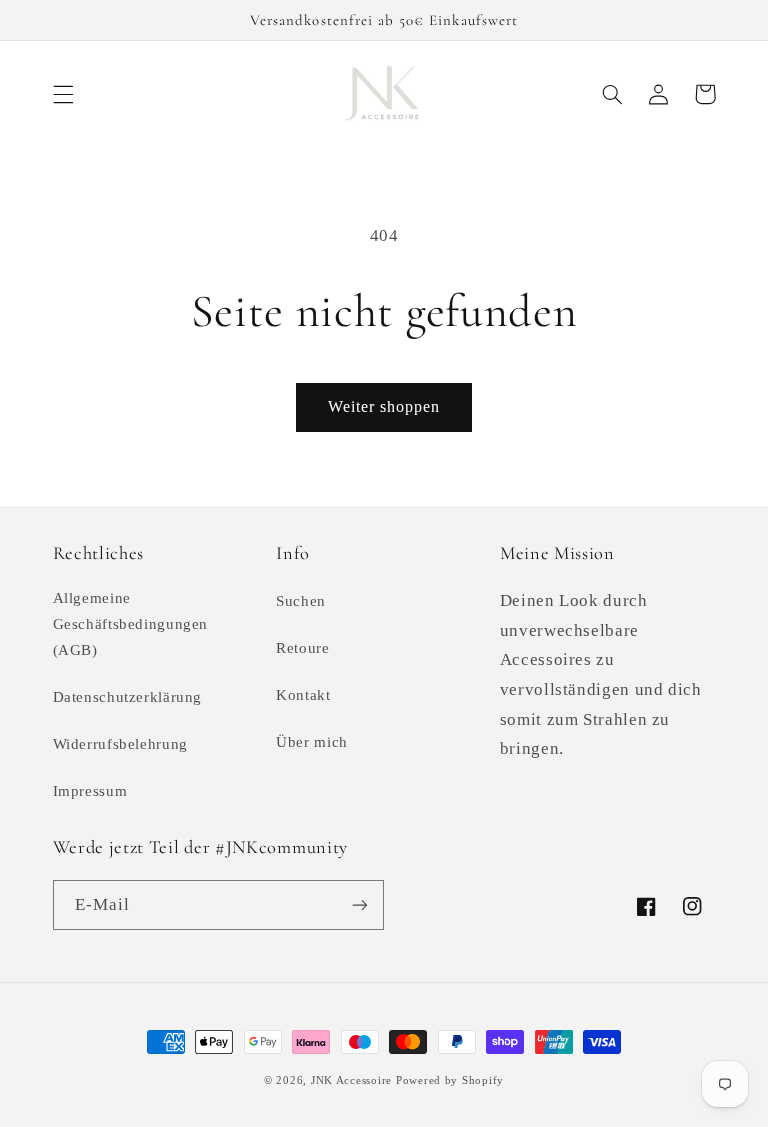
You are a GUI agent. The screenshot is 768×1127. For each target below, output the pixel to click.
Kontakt (303, 695)
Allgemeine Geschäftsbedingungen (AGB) (131, 624)
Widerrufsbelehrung (120, 744)
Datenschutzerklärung (128, 697)
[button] (63, 94)
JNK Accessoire (351, 1080)
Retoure (302, 648)
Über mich (312, 742)
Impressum (90, 791)
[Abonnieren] (360, 904)
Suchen (301, 601)
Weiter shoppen (384, 406)
